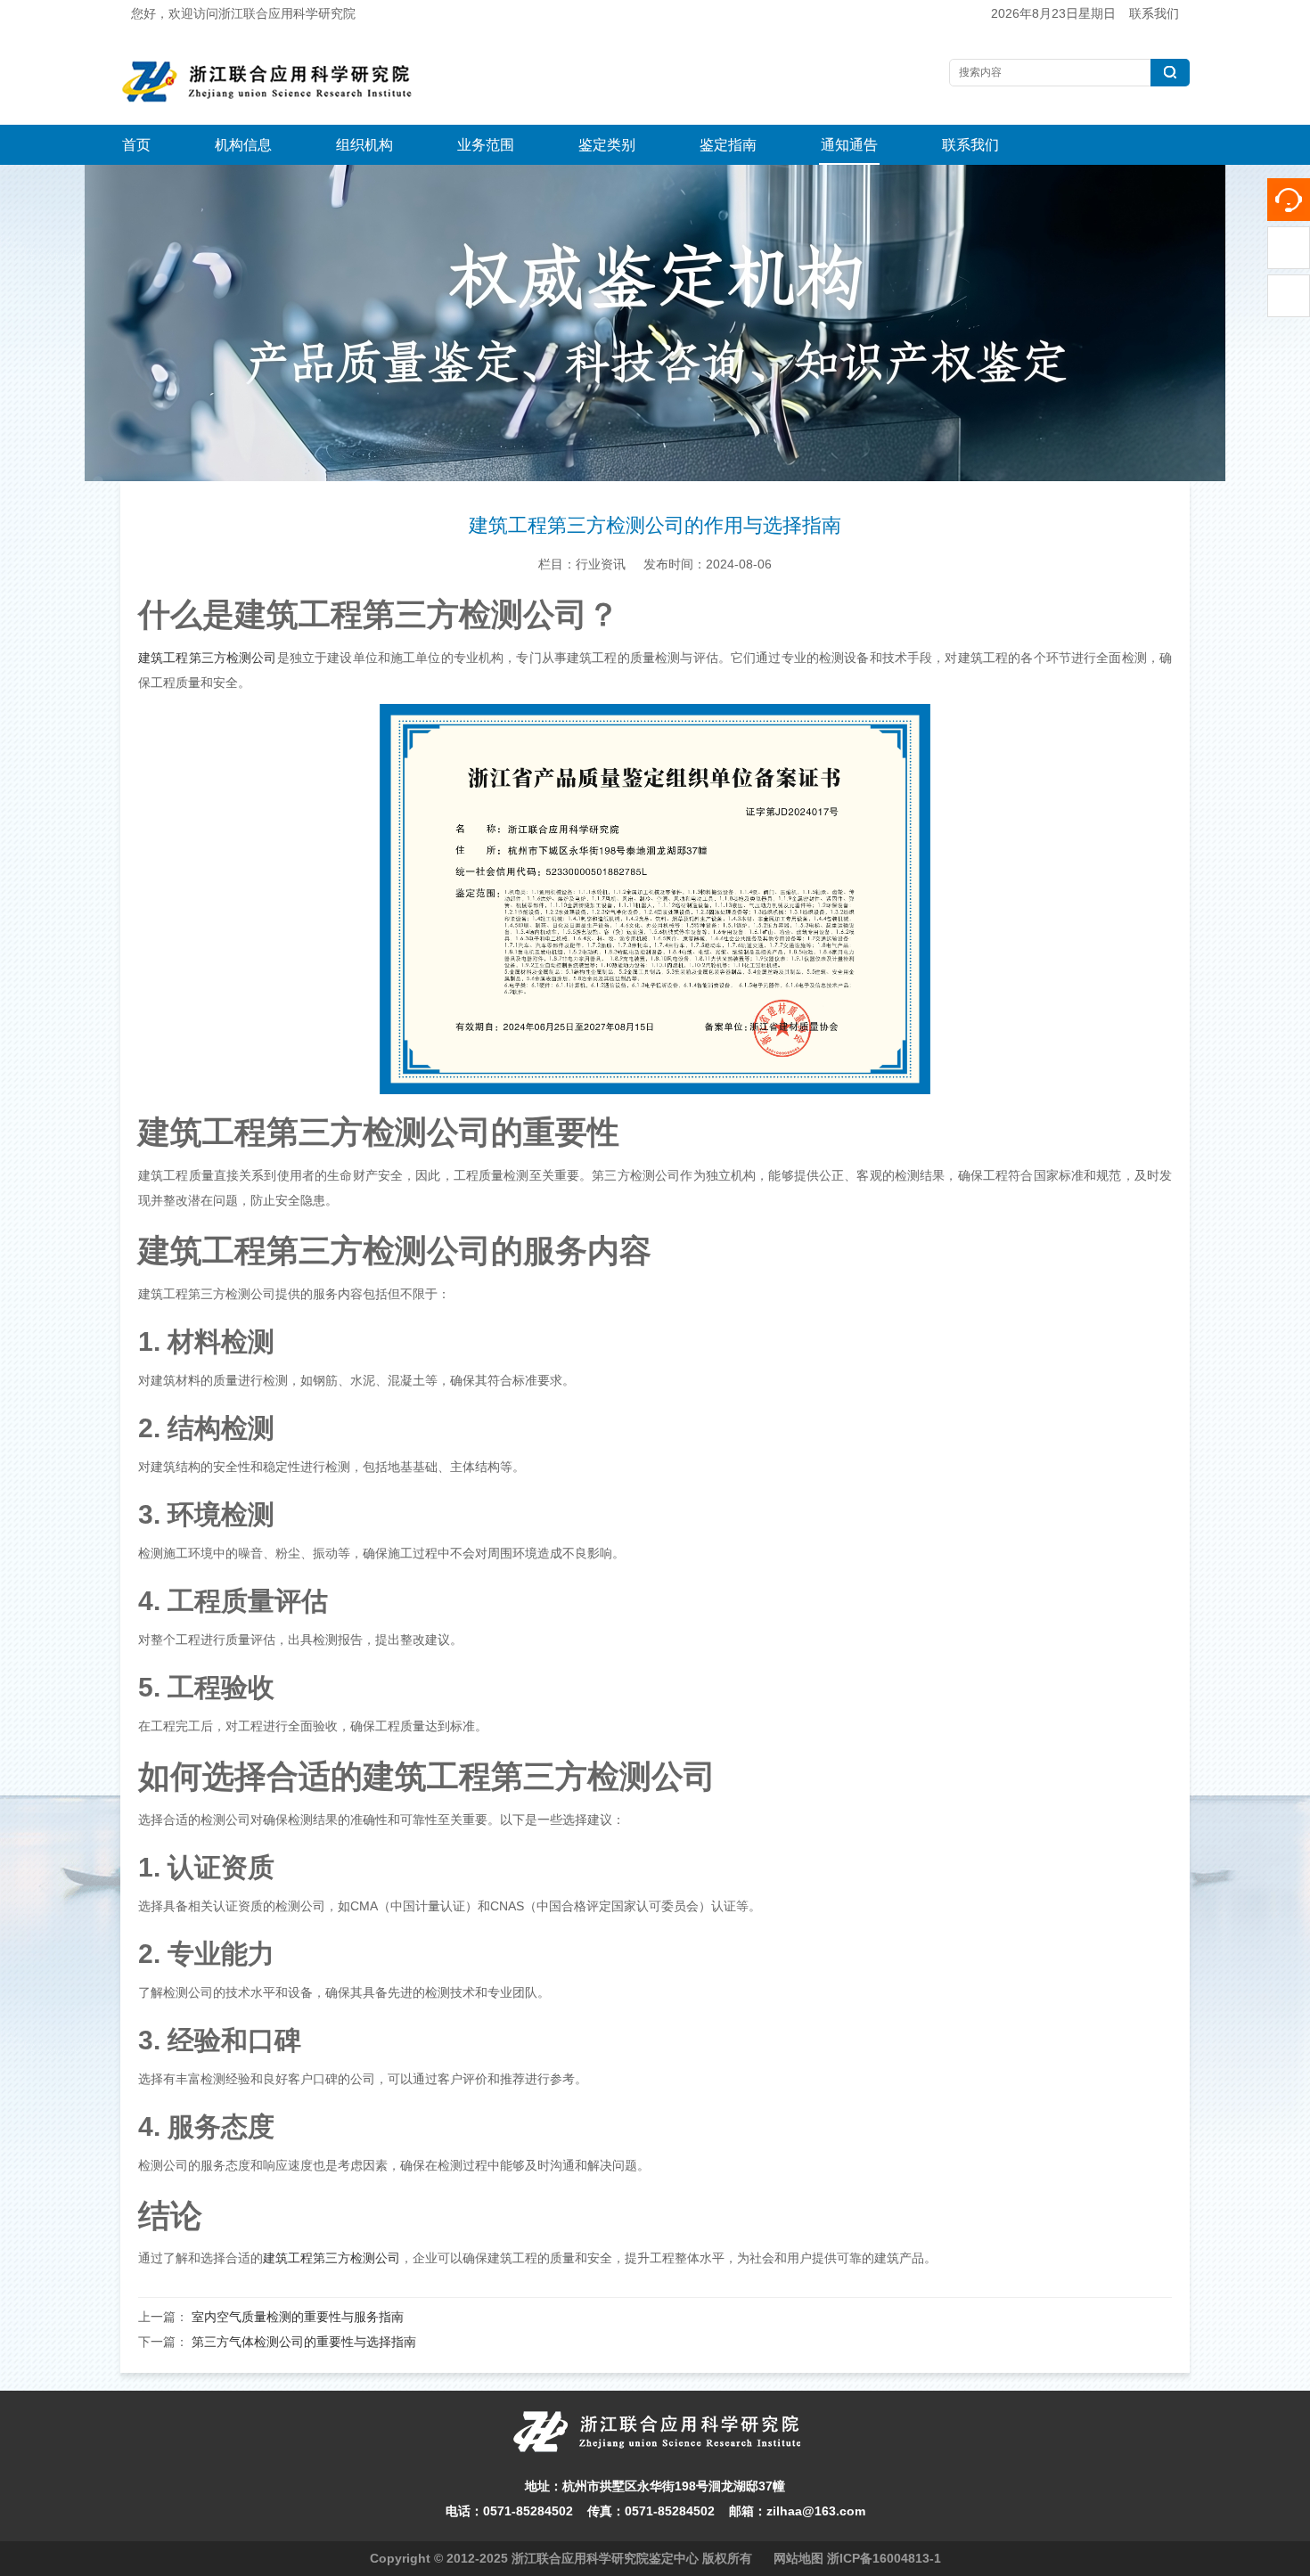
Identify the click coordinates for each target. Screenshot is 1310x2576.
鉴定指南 (728, 145)
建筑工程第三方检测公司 (208, 658)
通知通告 (849, 145)
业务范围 (486, 145)
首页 (136, 145)
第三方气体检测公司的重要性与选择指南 (304, 2342)
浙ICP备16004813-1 (884, 2558)
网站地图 (798, 2558)
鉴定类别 (607, 145)
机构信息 (243, 145)
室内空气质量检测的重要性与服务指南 (298, 2317)
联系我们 (1154, 13)
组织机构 (364, 145)
